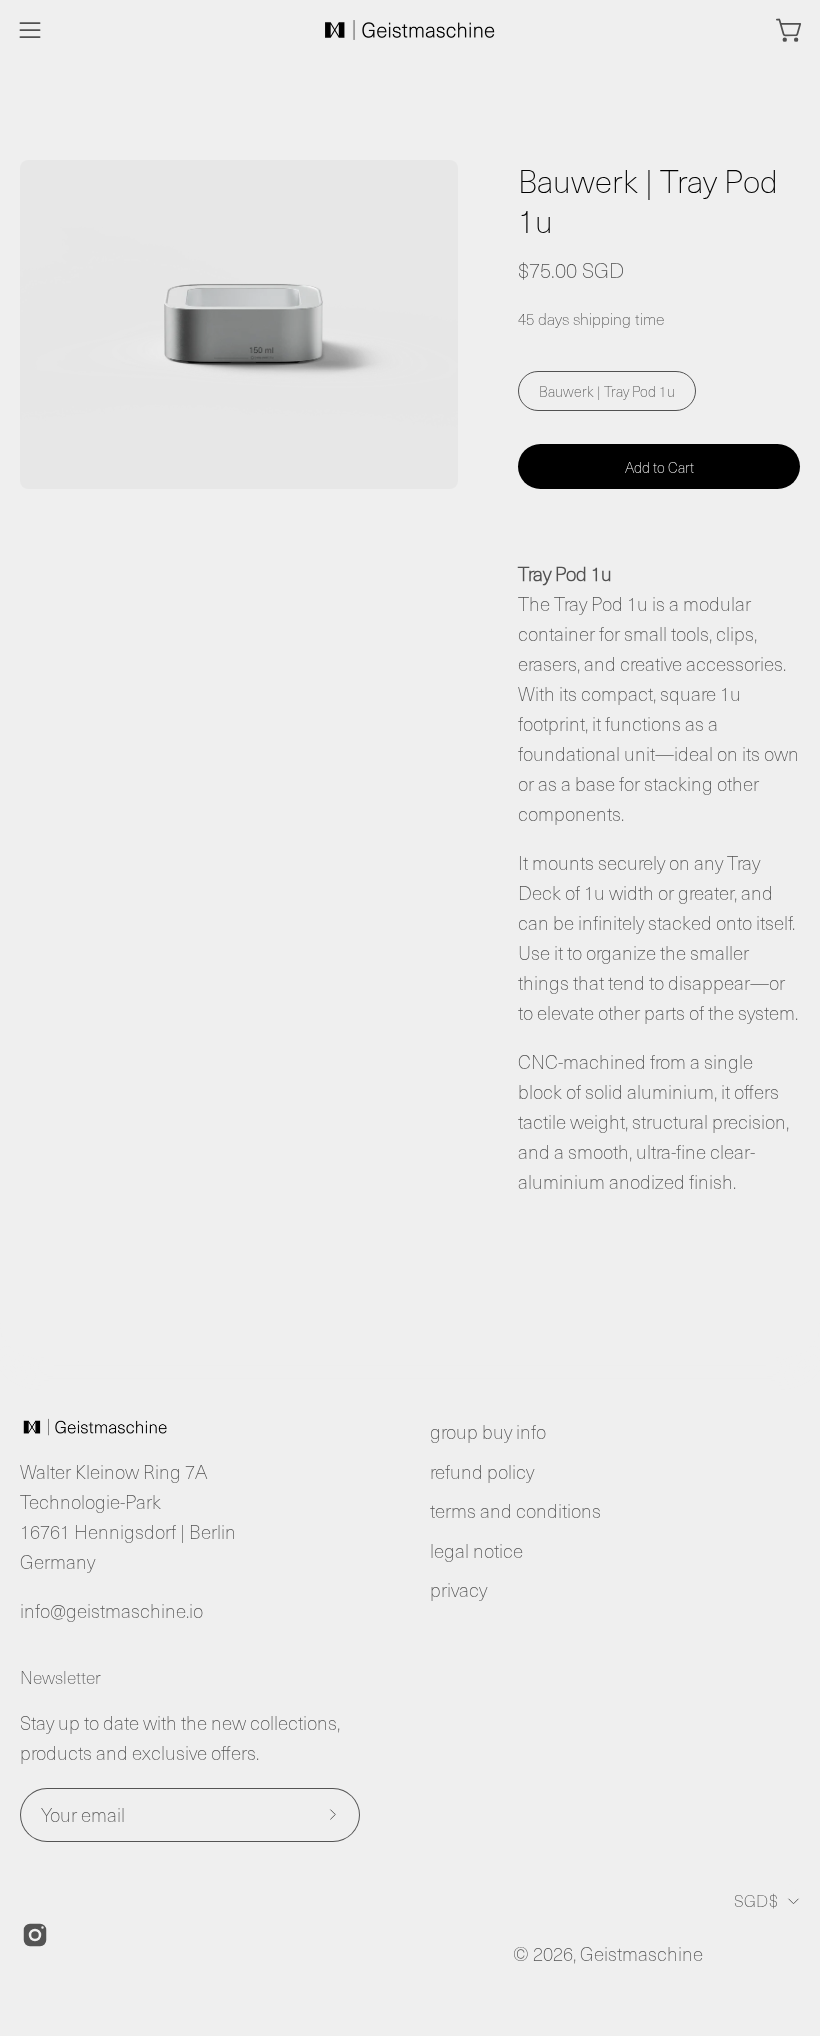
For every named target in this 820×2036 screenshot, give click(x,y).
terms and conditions (515, 1510)
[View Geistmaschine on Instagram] (35, 1935)
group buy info (488, 1431)
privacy (458, 1589)
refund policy (482, 1471)
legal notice (476, 1550)
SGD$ (756, 1900)
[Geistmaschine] (410, 30)
